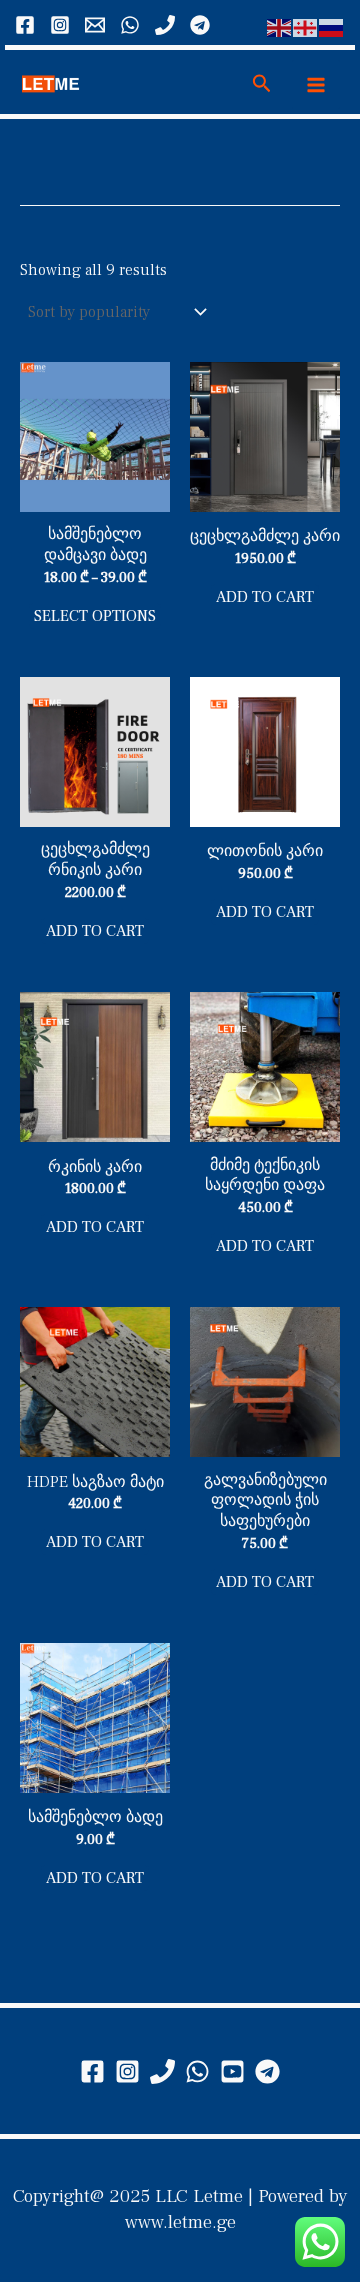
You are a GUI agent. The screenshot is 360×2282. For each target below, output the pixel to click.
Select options (95, 616)
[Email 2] (95, 25)
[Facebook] (25, 25)
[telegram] (267, 2071)
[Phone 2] (162, 2071)
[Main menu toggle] (316, 84)
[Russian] (332, 27)
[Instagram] (60, 25)
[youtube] (232, 2071)
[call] (165, 25)
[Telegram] (200, 25)
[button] (262, 85)
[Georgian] (306, 27)
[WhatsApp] (130, 25)
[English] (280, 27)
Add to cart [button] (265, 597)
